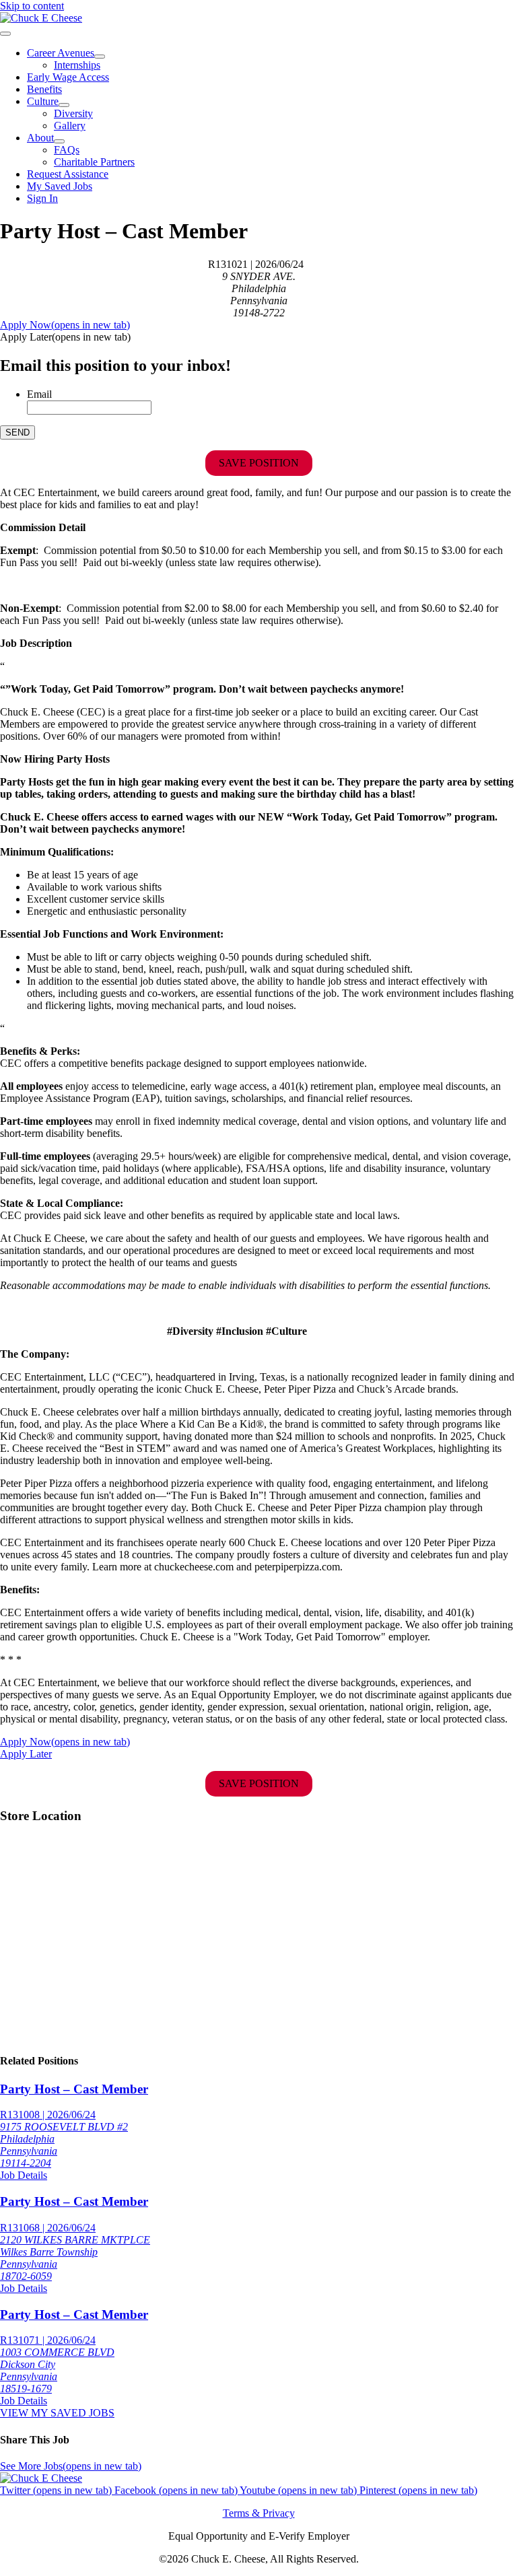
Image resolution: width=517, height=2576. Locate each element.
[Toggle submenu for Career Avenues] (100, 57)
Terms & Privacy (259, 2513)
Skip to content (32, 6)
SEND (18, 432)
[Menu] (5, 34)
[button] (65, 337)
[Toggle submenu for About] (59, 141)
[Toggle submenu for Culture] (64, 105)
